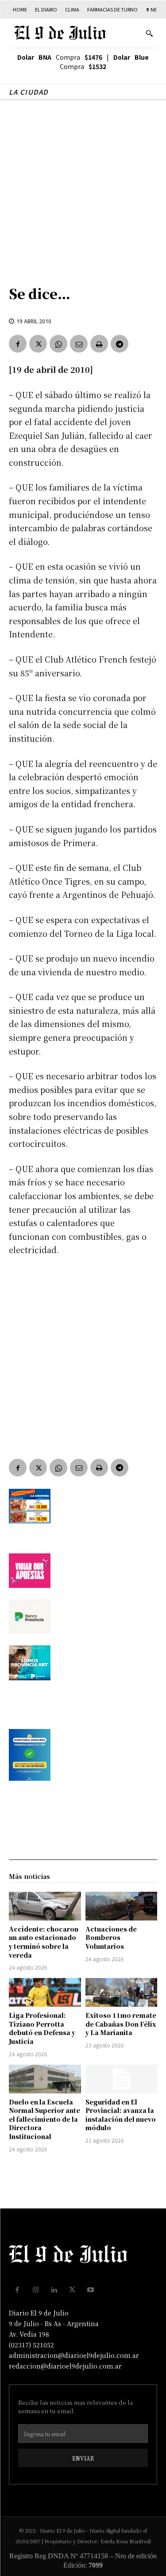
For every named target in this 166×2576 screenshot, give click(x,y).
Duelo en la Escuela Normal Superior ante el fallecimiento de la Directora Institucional (44, 2119)
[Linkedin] (54, 2290)
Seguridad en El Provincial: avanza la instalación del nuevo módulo (121, 2115)
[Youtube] (91, 2290)
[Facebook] (18, 344)
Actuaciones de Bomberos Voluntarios (111, 1938)
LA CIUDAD (29, 92)
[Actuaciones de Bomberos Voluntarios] (122, 1906)
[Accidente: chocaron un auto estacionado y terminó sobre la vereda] (45, 1906)
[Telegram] (120, 344)
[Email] (79, 344)
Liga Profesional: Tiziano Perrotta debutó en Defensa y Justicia (42, 2028)
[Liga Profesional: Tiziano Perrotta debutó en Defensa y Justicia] (45, 1992)
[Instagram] (36, 2290)
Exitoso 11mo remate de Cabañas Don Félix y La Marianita (121, 2024)
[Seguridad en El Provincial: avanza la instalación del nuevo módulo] (122, 2079)
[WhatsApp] (58, 344)
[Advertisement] (83, 188)
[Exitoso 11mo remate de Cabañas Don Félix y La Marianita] (122, 1992)
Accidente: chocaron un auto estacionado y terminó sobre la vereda (44, 1942)
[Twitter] (38, 344)
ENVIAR (83, 2458)
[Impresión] (99, 344)
